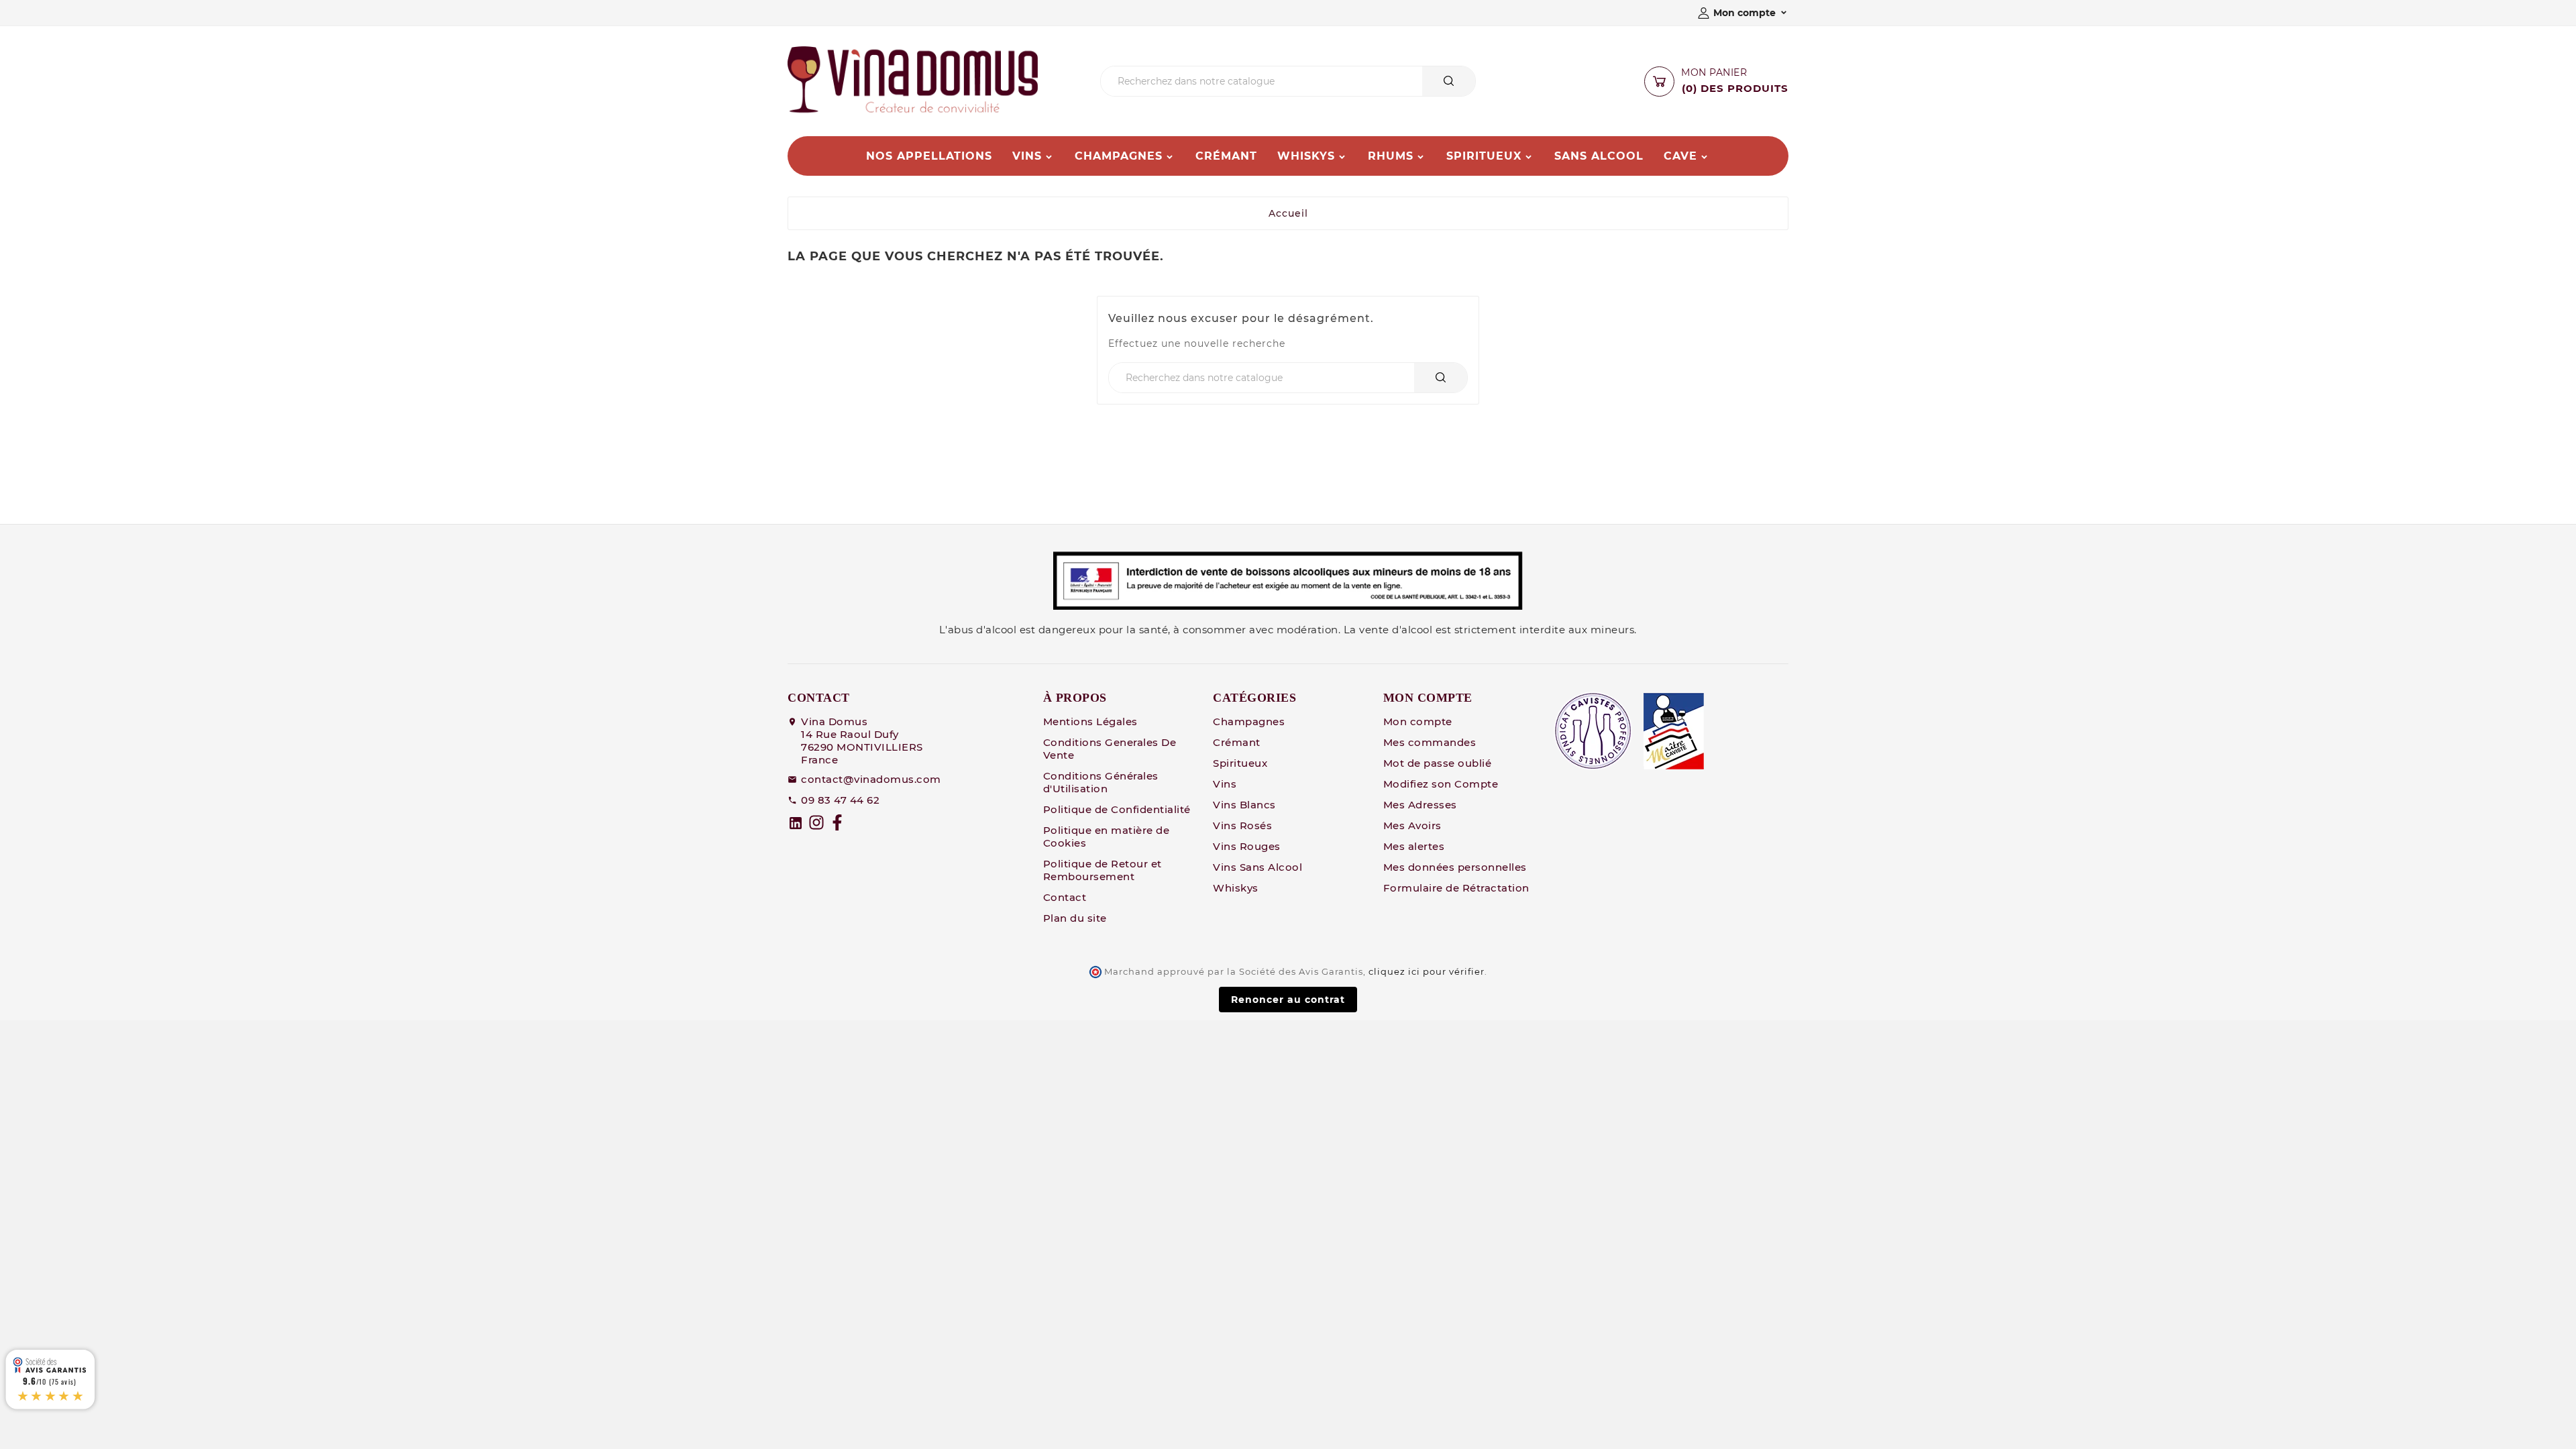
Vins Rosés (1242, 825)
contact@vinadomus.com (871, 779)
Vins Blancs (1244, 805)
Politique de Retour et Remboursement (1103, 870)
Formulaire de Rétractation (1456, 888)
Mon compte (1418, 721)
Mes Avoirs (1412, 825)
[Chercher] (1449, 81)
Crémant (1237, 742)
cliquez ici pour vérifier (1427, 972)
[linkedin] (796, 823)
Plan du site (1075, 918)
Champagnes (1249, 721)
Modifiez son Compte (1441, 784)
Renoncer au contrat (1288, 1000)
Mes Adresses (1420, 805)
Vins (1225, 784)
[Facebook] (837, 822)
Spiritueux (1240, 763)
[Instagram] (816, 822)
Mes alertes (1414, 846)
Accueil (1288, 213)
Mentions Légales (1090, 721)
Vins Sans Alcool (1257, 867)
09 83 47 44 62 (840, 800)
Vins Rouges (1247, 846)
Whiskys (1236, 888)
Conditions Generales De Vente (1110, 749)
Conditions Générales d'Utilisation (1101, 782)
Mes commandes (1430, 742)
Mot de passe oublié (1438, 763)
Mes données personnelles (1455, 867)
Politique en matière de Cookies (1107, 837)
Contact (1065, 897)
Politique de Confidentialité (1117, 809)
